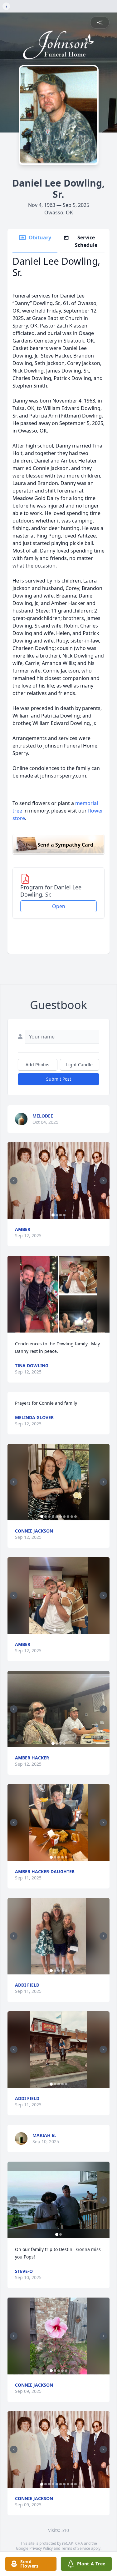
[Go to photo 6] (61, 1517)
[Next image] (103, 1181)
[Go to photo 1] (53, 1215)
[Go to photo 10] (76, 1517)
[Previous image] (14, 1181)
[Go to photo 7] (64, 1517)
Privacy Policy (41, 2548)
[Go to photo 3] (61, 1215)
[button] (58, 1180)
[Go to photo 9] (72, 1517)
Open (59, 906)
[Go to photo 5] (57, 1517)
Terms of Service (76, 2548)
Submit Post (59, 1079)
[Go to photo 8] (68, 1517)
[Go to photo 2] (57, 1215)
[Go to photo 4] (64, 1215)
